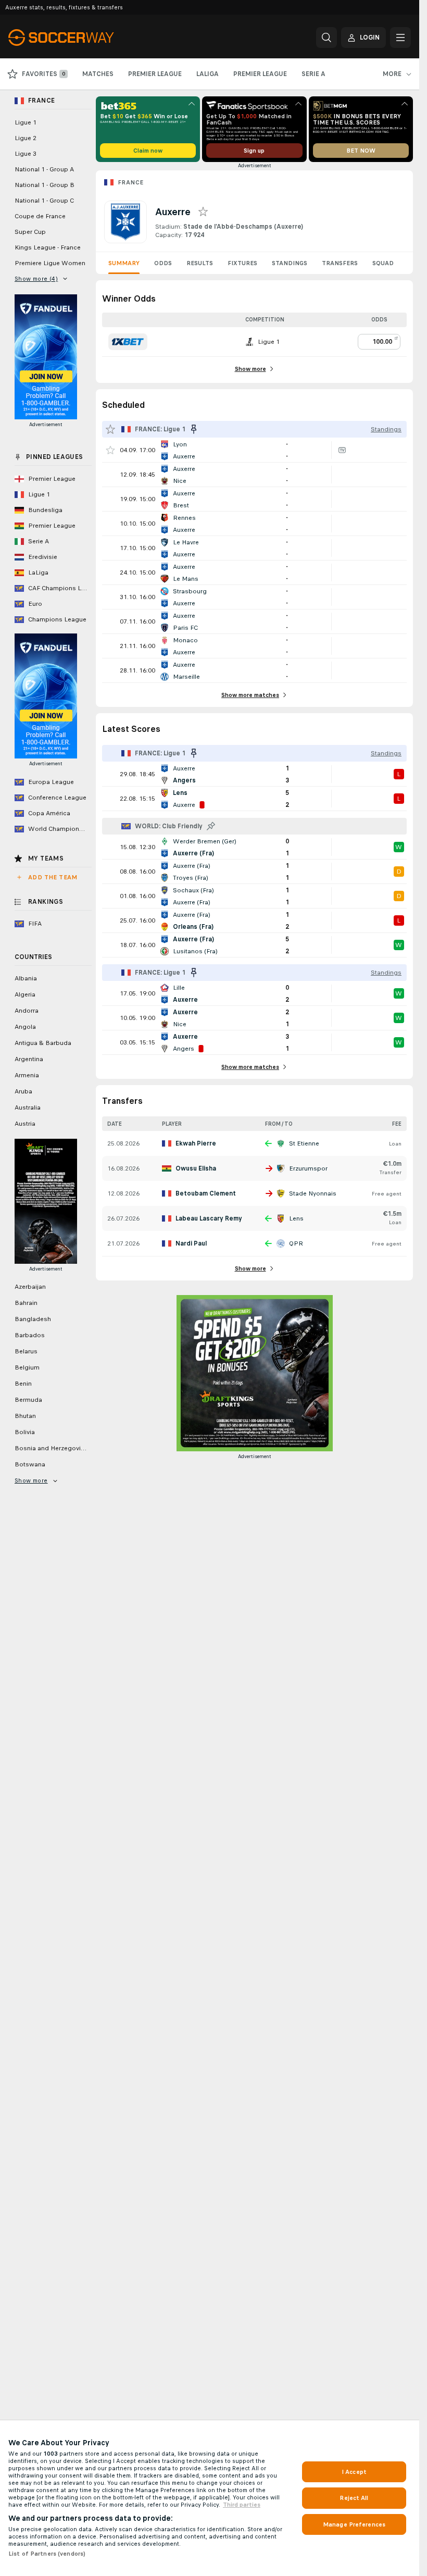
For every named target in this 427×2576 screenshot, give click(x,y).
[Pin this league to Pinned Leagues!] (211, 826)
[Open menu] (400, 38)
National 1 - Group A (44, 169)
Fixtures (242, 263)
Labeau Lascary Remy (209, 1218)
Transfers (340, 263)
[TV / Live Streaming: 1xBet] (342, 450)
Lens (296, 1218)
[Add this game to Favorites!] (110, 450)
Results (200, 263)
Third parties (242, 2505)
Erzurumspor (308, 1168)
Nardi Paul (191, 1243)
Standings (290, 263)
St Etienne (304, 1143)
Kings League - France (48, 247)
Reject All (354, 2498)
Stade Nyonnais (313, 1193)
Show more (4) (36, 279)
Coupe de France (40, 216)
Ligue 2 (26, 138)
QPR (296, 1243)
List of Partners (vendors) (47, 2554)
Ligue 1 (26, 122)
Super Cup (30, 232)
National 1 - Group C (44, 201)
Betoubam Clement (206, 1193)
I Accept (354, 2472)
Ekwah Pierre (196, 1143)
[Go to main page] (80, 38)
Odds (163, 263)
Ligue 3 (26, 154)
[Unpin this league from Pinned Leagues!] (194, 429)
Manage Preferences (354, 2524)
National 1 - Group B (45, 185)
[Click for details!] (254, 450)
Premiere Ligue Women (50, 263)
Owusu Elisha (196, 1168)
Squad (383, 263)
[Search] (326, 38)
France (130, 182)
